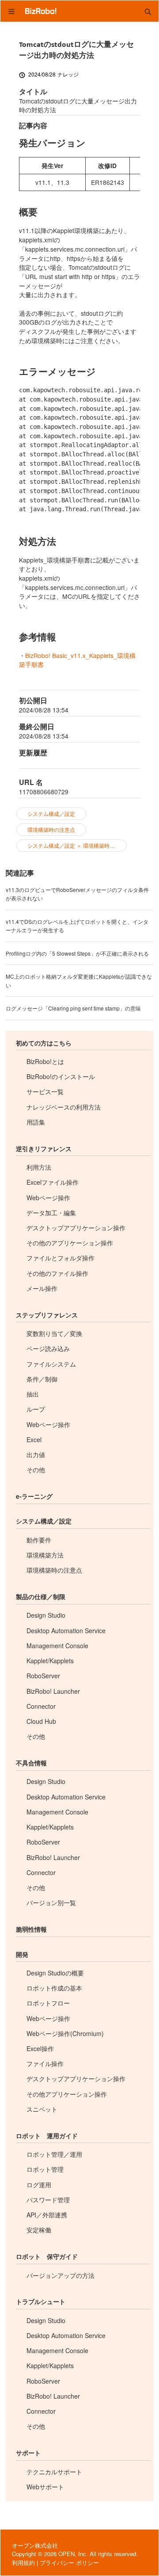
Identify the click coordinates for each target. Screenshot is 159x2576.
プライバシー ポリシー (69, 2563)
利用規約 (23, 2563)
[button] (148, 11)
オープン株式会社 (35, 2545)
